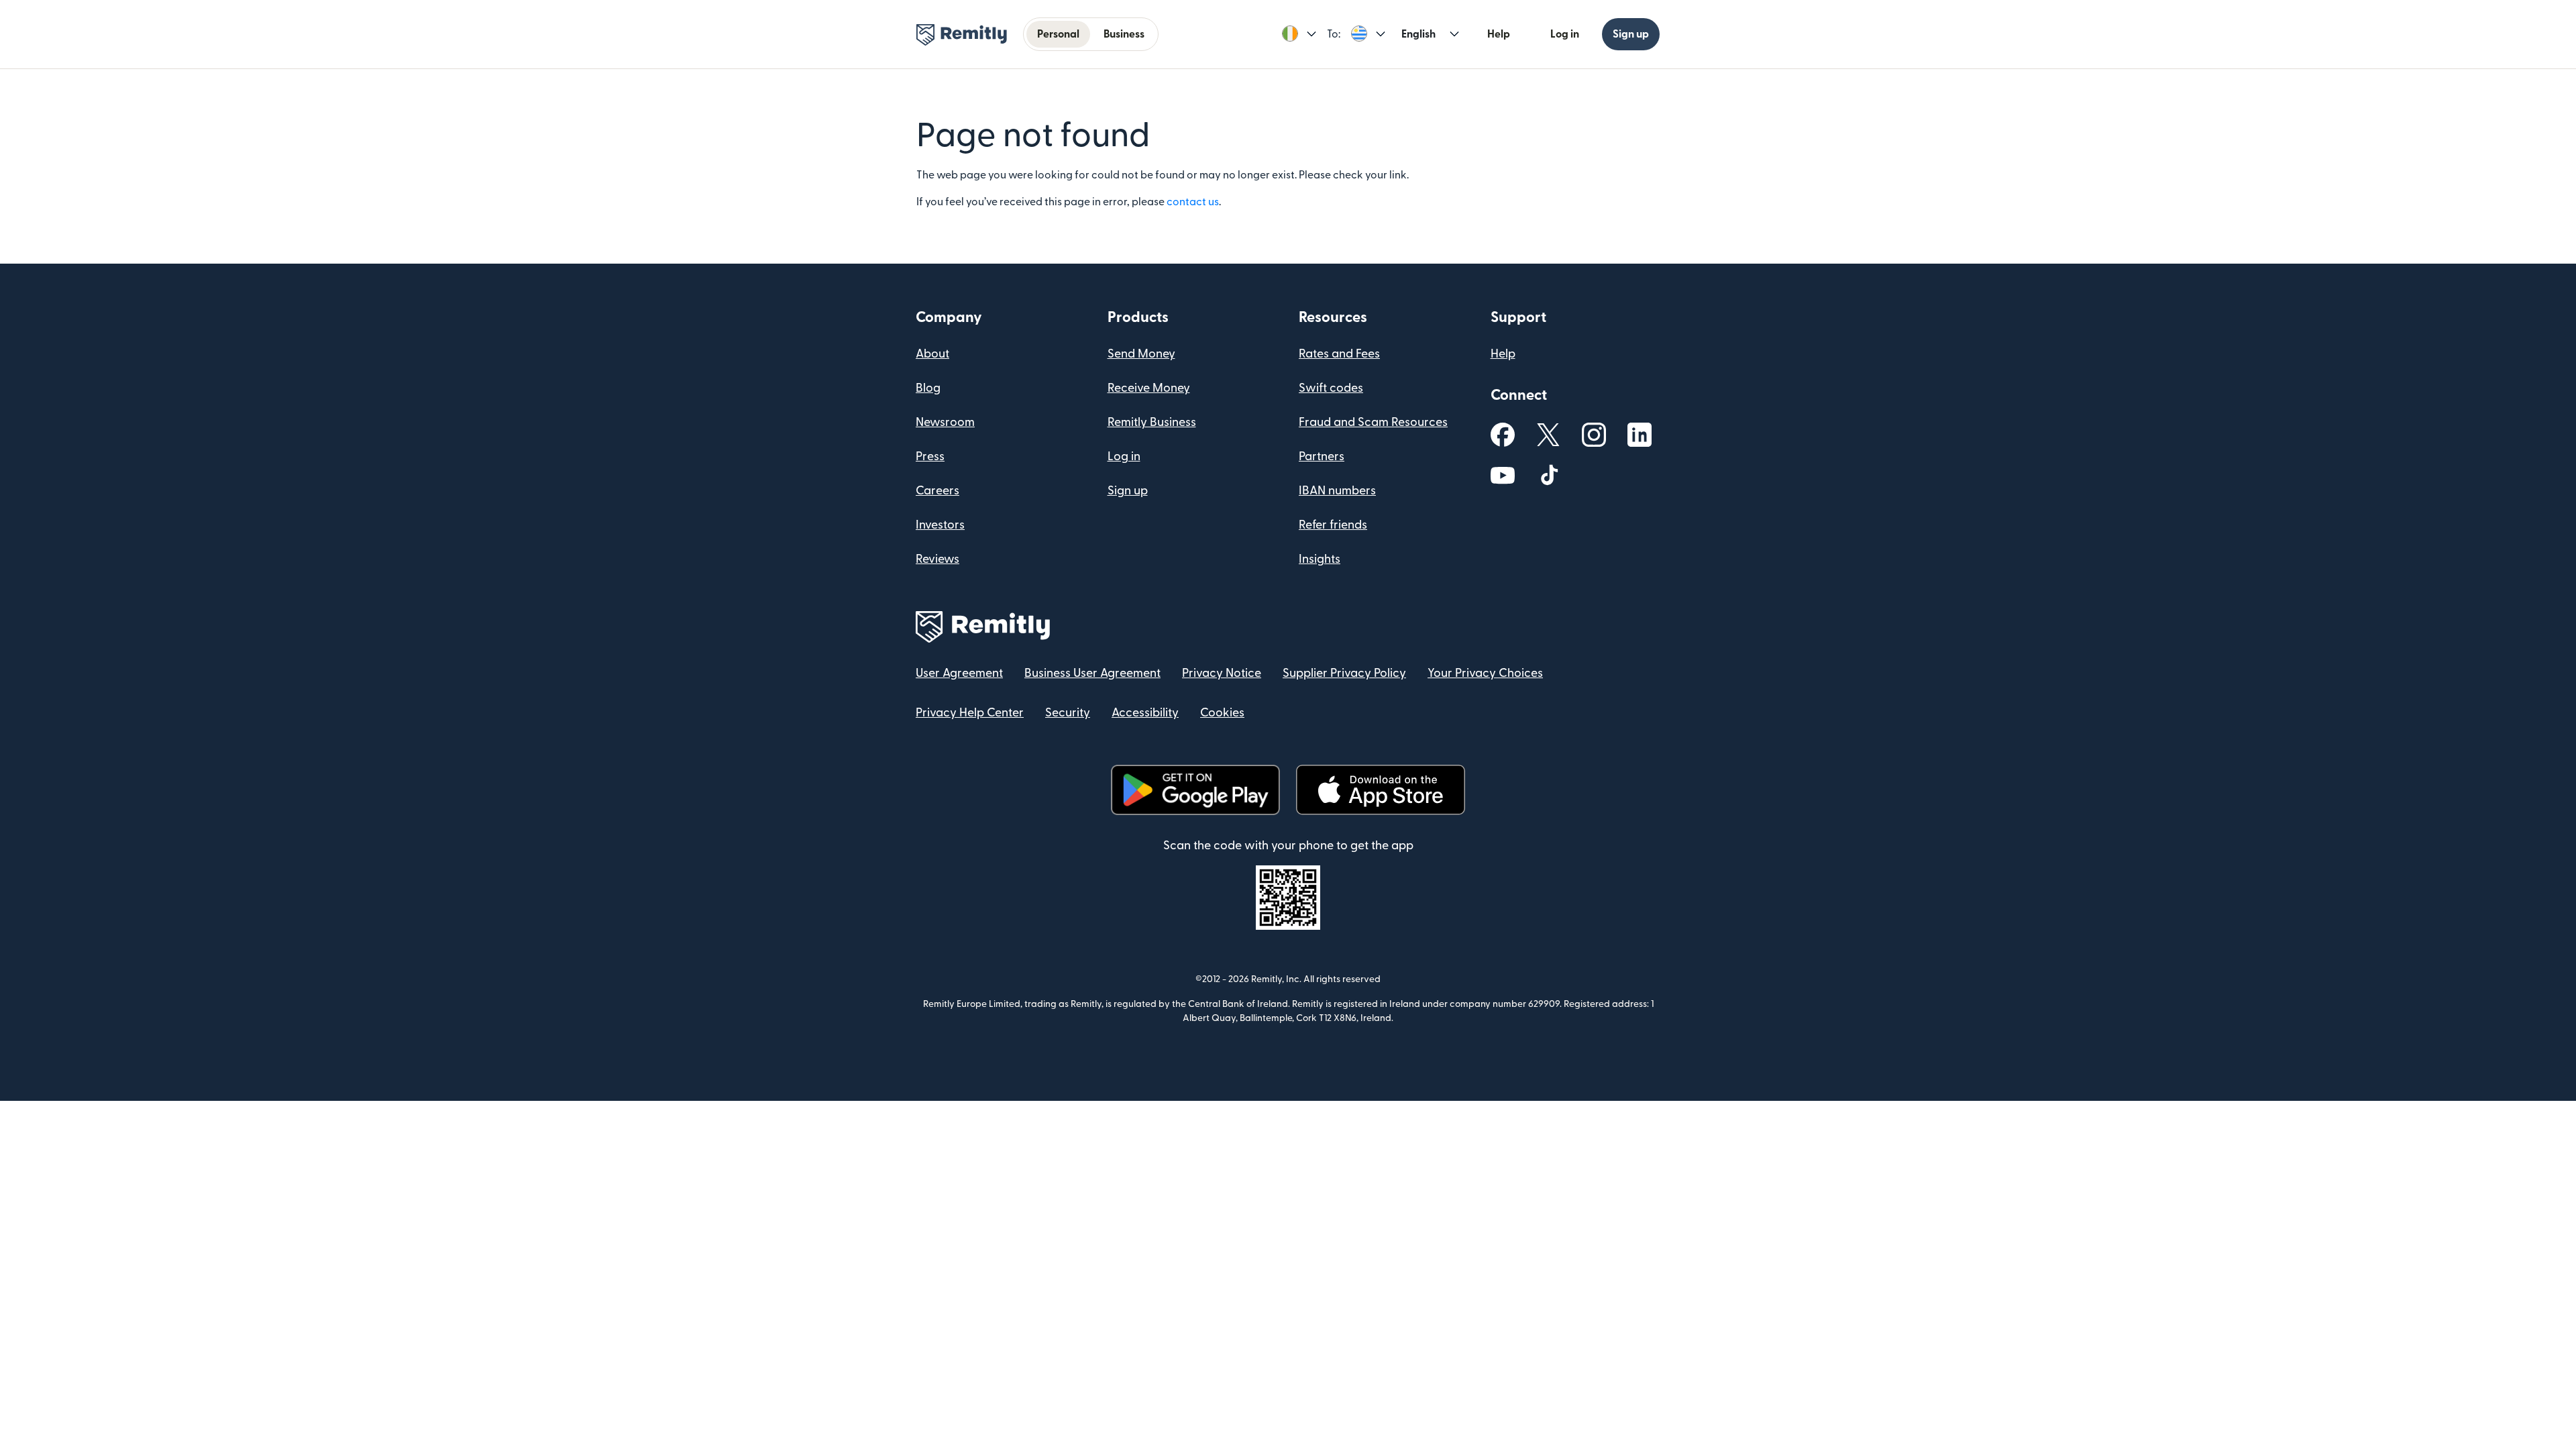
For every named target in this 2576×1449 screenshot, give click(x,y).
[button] (1299, 34)
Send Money (1141, 354)
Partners (1322, 457)
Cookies (1222, 713)
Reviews (937, 559)
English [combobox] (1418, 34)
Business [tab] (1124, 34)
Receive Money (1149, 388)
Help (1499, 34)
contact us (1193, 202)
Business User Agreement (1092, 673)
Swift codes (1331, 388)
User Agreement (959, 673)
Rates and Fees (1339, 354)
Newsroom (945, 422)
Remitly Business (1152, 422)
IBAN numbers (1337, 491)
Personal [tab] (1058, 34)
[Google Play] (1195, 790)
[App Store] (1380, 790)
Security (1068, 713)
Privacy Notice (1222, 673)
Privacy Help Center (970, 713)
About (932, 354)
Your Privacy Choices (1485, 673)
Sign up (1631, 34)
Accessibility (1145, 713)
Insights (1320, 559)
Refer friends (1333, 525)
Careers (937, 491)
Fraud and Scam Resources (1373, 422)
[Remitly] (962, 35)
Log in (1565, 34)
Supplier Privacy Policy (1344, 673)
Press (930, 457)
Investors (940, 525)
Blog (928, 388)
